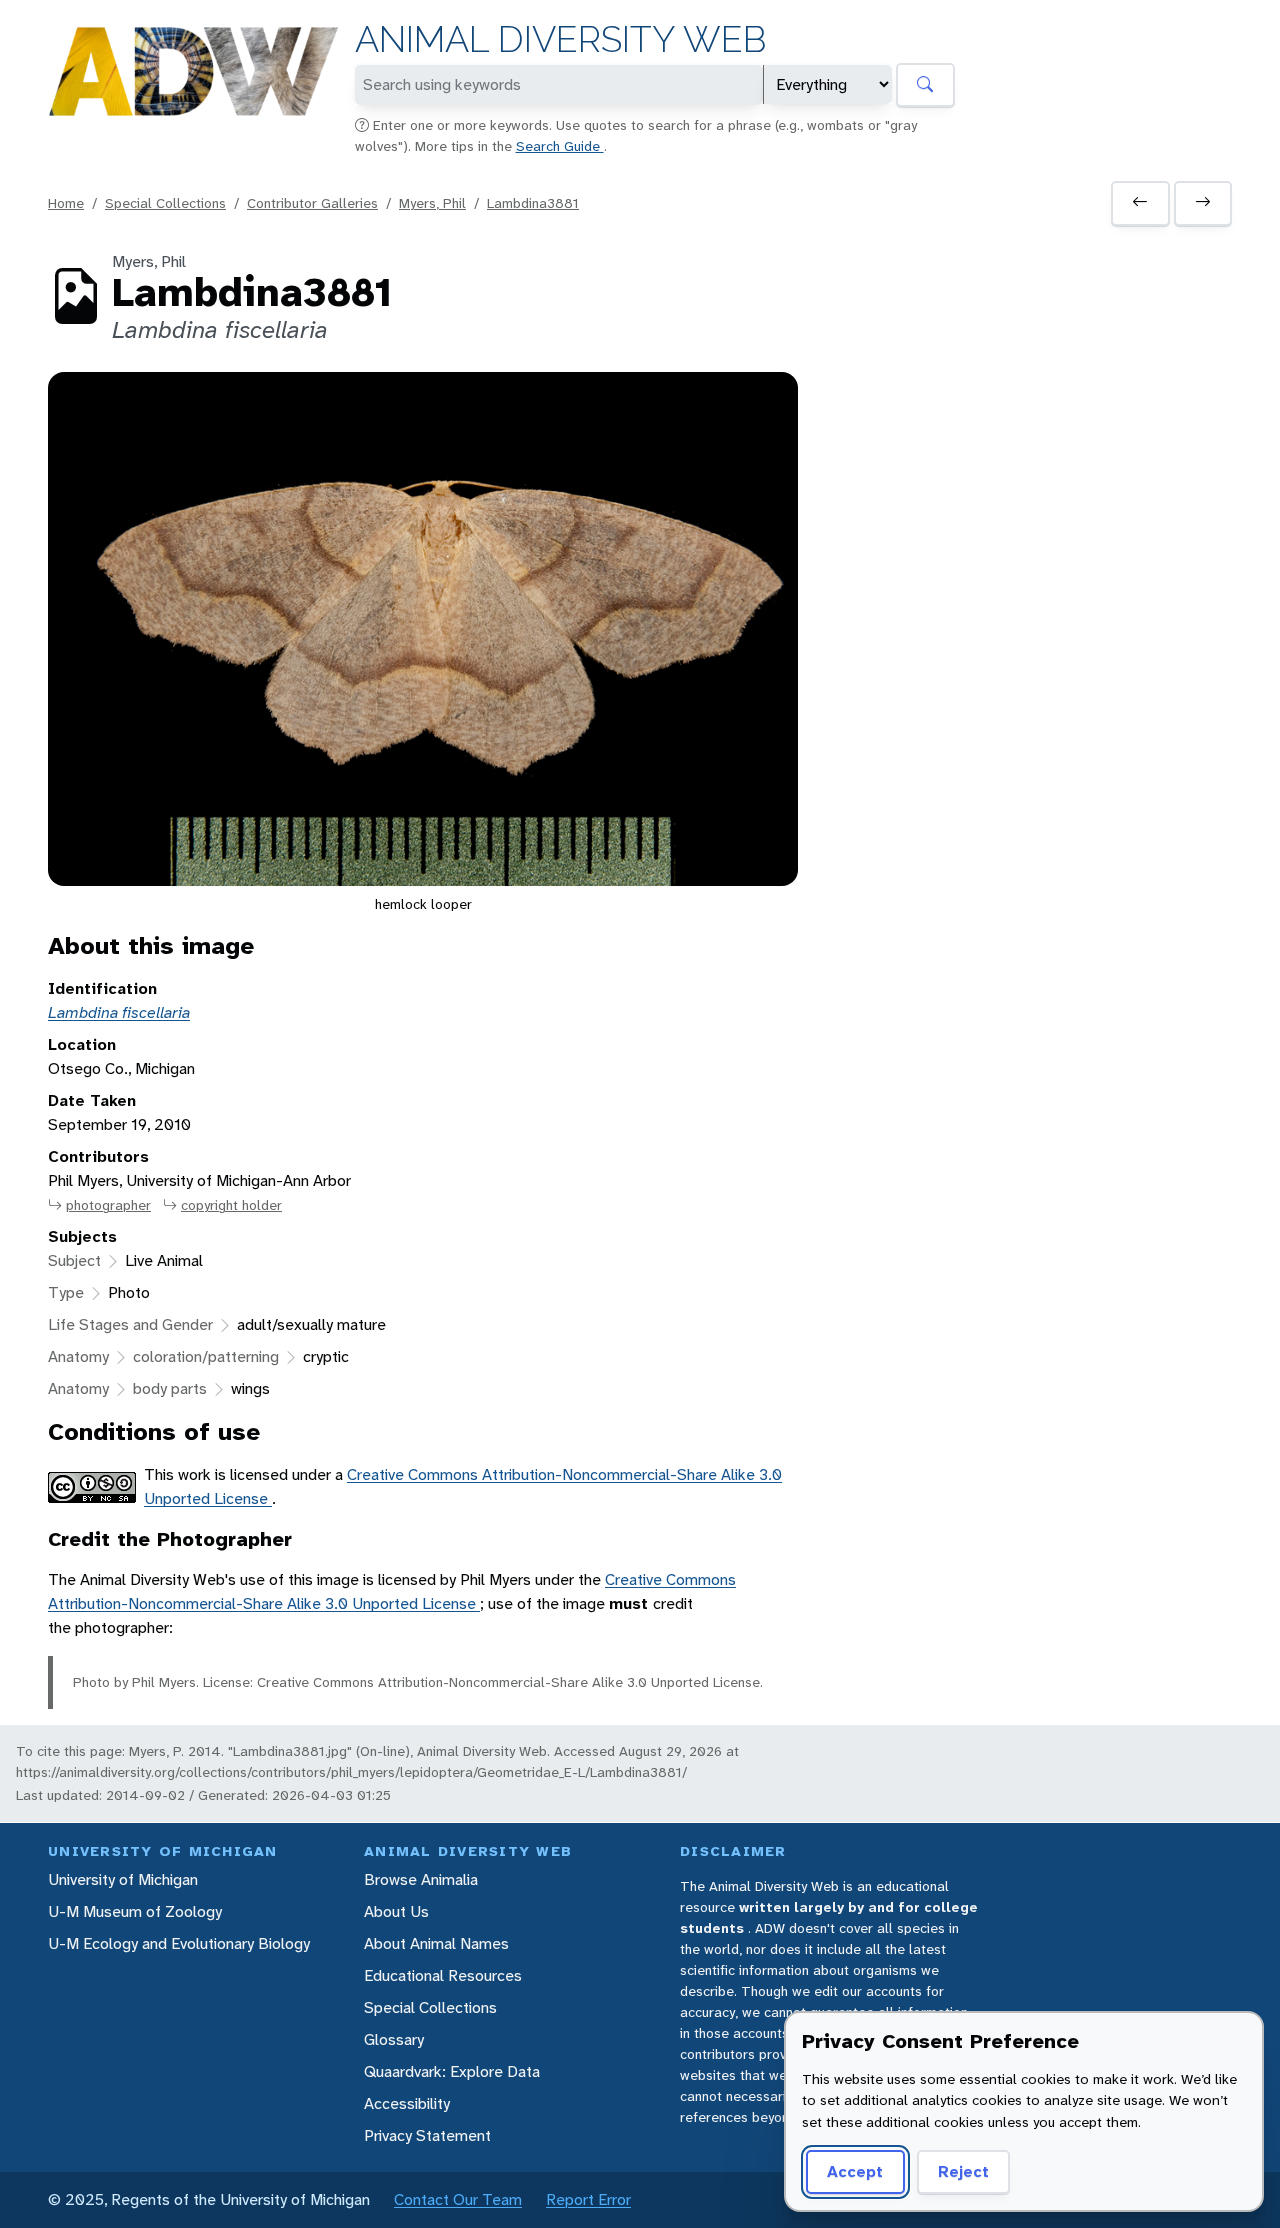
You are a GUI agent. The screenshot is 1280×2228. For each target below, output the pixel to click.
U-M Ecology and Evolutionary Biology (179, 1943)
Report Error (588, 2199)
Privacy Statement (427, 2135)
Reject (963, 2171)
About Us (396, 1911)
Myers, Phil (432, 203)
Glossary (394, 2039)
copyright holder (231, 1205)
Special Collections (165, 203)
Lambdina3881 (533, 203)
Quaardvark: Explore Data (452, 2071)
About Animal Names (436, 1943)
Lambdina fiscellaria (119, 1012)
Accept (855, 2171)
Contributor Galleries (312, 203)
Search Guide (560, 146)
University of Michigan (123, 1879)
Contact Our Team (458, 2199)
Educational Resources (443, 1975)
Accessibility (407, 2103)
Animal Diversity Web (560, 39)
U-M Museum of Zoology (135, 1911)
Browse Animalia (421, 1879)
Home (66, 203)
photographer (108, 1205)
